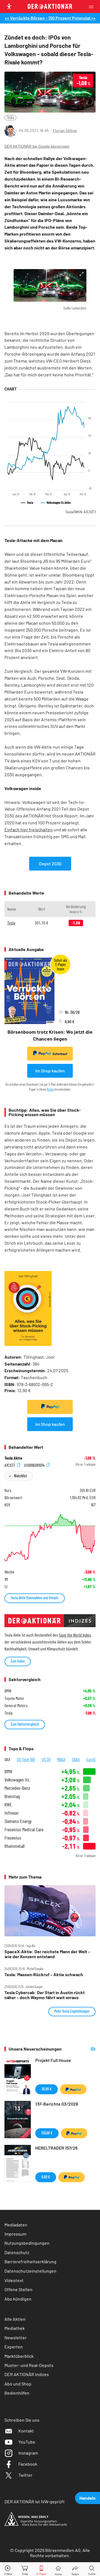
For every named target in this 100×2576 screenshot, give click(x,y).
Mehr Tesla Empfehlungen (72, 2011)
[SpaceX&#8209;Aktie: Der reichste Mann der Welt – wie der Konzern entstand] (50, 1911)
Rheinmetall (14, 1846)
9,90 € (46, 2177)
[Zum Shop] (25, 2569)
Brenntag (12, 1796)
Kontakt (26, 2431)
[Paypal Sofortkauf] (50, 1407)
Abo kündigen (18, 2299)
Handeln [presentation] (87, 2498)
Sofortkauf (60, 1054)
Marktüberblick (19, 2356)
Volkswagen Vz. (17, 1780)
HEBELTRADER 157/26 (56, 2148)
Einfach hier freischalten (29, 829)
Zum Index (18, 1661)
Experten (14, 2347)
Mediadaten (16, 2225)
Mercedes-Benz (17, 1788)
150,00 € (47, 2133)
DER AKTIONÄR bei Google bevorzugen (37, 146)
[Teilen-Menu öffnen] (75, 2569)
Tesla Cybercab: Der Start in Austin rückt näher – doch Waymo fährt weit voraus (45, 1995)
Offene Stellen (18, 2289)
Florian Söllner (65, 130)
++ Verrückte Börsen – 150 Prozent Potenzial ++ (50, 18)
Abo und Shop (18, 2384)
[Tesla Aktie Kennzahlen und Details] (50, 1537)
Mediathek (15, 2328)
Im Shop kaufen (50, 1071)
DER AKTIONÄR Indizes (27, 2374)
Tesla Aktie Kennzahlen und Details (35, 1598)
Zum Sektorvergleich (25, 1724)
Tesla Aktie (13, 1458)
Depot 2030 (50, 864)
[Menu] (93, 6)
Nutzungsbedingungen (27, 2243)
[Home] (58, 2569)
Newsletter (16, 2337)
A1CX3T (10, 1465)
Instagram (28, 2453)
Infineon (12, 1813)
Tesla (10, 117)
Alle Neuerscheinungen (83, 2049)
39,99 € (47, 2089)
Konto (50, 1089)
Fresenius (13, 1838)
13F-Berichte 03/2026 (57, 2104)
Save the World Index (75, 1635)
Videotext (14, 2280)
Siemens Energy (18, 1821)
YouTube (27, 2442)
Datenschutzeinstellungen (30, 2271)
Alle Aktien (15, 2319)
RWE (8, 1805)
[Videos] (8, 2569)
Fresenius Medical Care (24, 1829)
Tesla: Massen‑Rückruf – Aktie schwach (44, 1975)
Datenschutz (17, 2252)
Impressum (15, 2234)
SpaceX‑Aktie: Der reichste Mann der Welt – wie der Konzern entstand (47, 1954)
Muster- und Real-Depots (29, 2365)
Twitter (25, 2475)
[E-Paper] (41, 2569)
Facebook (28, 2464)
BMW (8, 1771)
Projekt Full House (53, 2060)
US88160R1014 (35, 1465)
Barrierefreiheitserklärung (30, 2261)
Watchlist (20, 1476)
